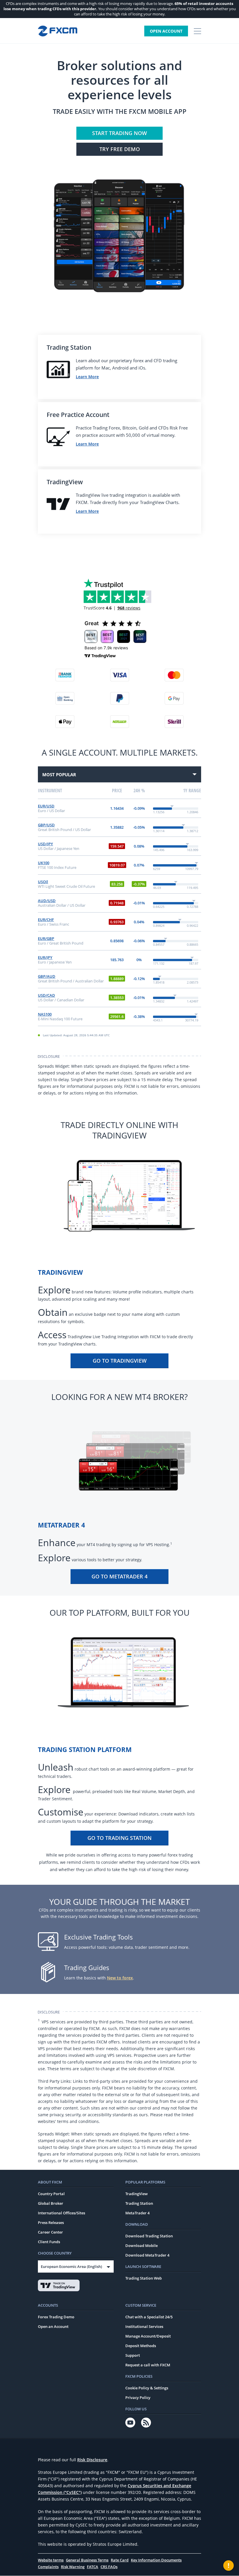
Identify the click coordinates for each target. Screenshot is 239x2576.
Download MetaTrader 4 (147, 2255)
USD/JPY (45, 844)
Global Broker (51, 2203)
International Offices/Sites (61, 2213)
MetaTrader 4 (137, 2213)
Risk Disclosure (92, 2460)
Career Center (50, 2232)
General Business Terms (87, 2560)
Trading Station (139, 2203)
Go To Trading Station (119, 1838)
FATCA (93, 2567)
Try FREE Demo (120, 149)
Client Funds (49, 2242)
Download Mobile (142, 2246)
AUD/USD (47, 901)
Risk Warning (73, 2567)
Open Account (166, 31)
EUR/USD (46, 806)
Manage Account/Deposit (148, 2336)
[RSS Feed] (146, 2423)
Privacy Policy (138, 2398)
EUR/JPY (45, 957)
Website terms (51, 2560)
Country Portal (51, 2194)
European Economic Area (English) (71, 2266)
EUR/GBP (46, 938)
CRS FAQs (109, 2567)
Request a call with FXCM (148, 2365)
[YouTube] (130, 2423)
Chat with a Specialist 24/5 (149, 2317)
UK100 (44, 863)
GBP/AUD (47, 976)
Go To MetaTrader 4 (119, 1576)
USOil (43, 882)
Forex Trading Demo (56, 2317)
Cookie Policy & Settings (147, 2388)
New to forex (120, 1978)
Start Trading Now (119, 133)
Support (133, 2355)
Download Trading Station (149, 2236)
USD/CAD (46, 995)
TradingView (137, 2194)
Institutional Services (144, 2326)
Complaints (48, 2567)
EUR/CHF (46, 920)
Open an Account (53, 2326)
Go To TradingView (120, 1361)
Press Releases (51, 2223)
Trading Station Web (144, 2278)
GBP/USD (46, 825)
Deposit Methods (141, 2346)
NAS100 (45, 1014)
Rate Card (120, 2560)
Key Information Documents (156, 2560)
